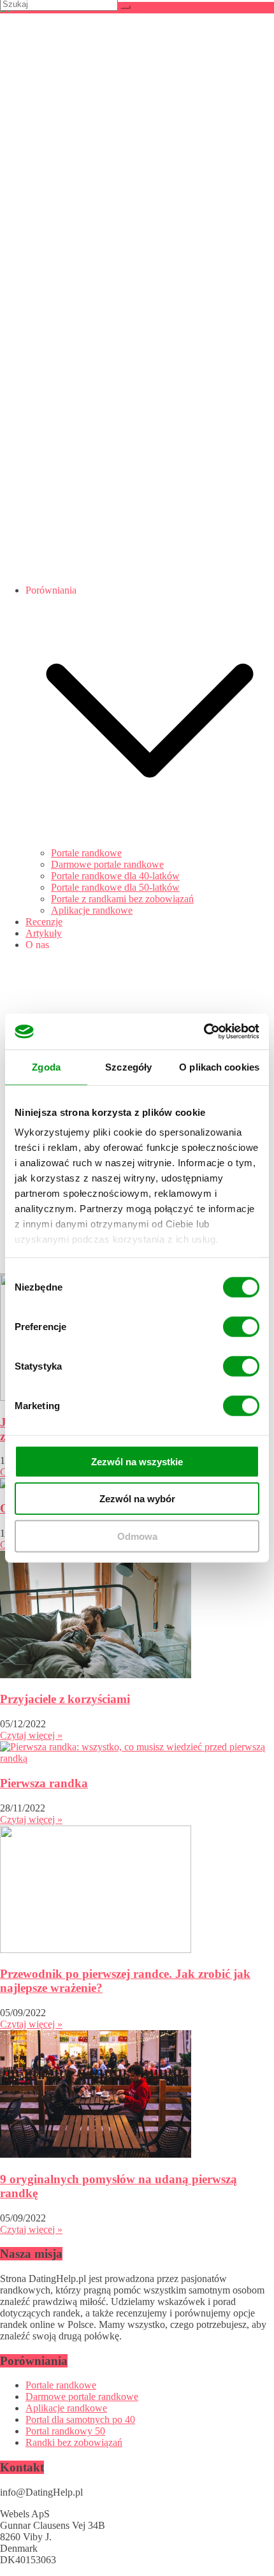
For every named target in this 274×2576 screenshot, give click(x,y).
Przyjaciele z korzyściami (65, 1699)
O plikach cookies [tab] (219, 1066)
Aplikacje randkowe (92, 910)
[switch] (241, 1326)
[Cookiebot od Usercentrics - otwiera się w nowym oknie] (204, 1032)
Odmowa (137, 1536)
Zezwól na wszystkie (137, 1461)
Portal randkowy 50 (65, 2431)
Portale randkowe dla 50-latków (115, 887)
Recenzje (44, 922)
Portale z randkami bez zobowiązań (122, 899)
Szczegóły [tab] (128, 1066)
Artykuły (44, 933)
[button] (150, 841)
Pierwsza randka (44, 1783)
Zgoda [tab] (46, 1066)
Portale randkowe (86, 853)
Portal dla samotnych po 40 (80, 2419)
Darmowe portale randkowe (107, 864)
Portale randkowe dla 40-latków (115, 876)
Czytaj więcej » (31, 1735)
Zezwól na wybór (137, 1499)
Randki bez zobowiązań (74, 2442)
